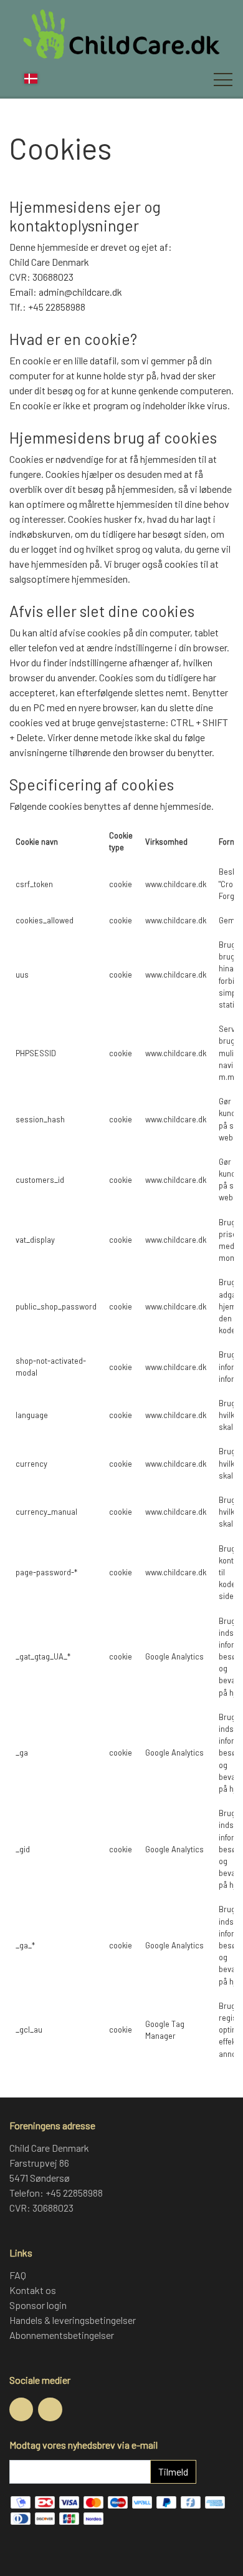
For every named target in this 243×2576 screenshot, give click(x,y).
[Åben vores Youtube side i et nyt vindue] (50, 2409)
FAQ (18, 2275)
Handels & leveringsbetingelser (73, 2320)
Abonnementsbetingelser (62, 2335)
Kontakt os (33, 2290)
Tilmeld (173, 2472)
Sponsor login (38, 2305)
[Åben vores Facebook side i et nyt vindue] (21, 2409)
